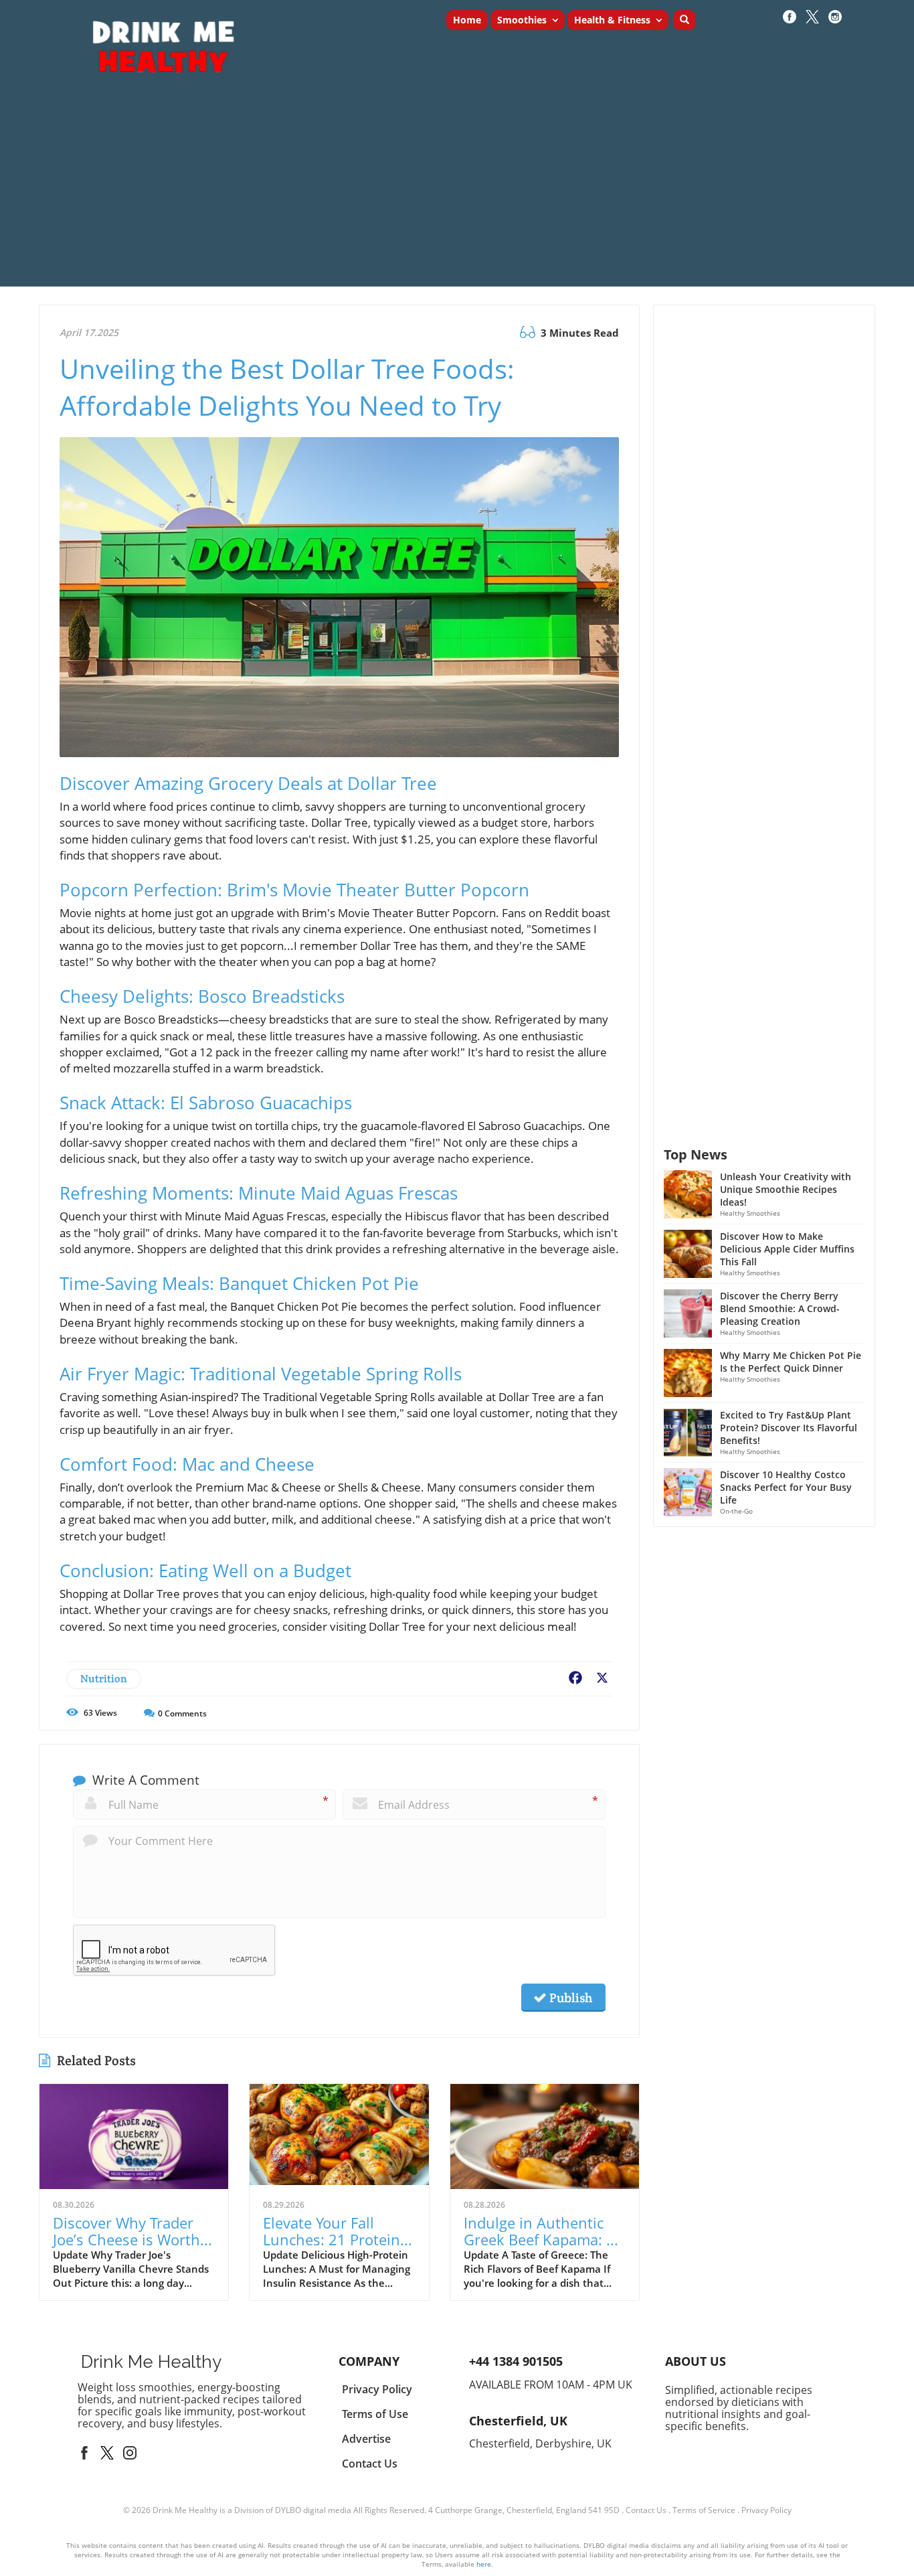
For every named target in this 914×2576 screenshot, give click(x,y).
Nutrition (104, 1679)
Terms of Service (704, 2510)
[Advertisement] (457, 193)
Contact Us (646, 2510)
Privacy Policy (766, 2510)
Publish (569, 1998)
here (484, 2564)
